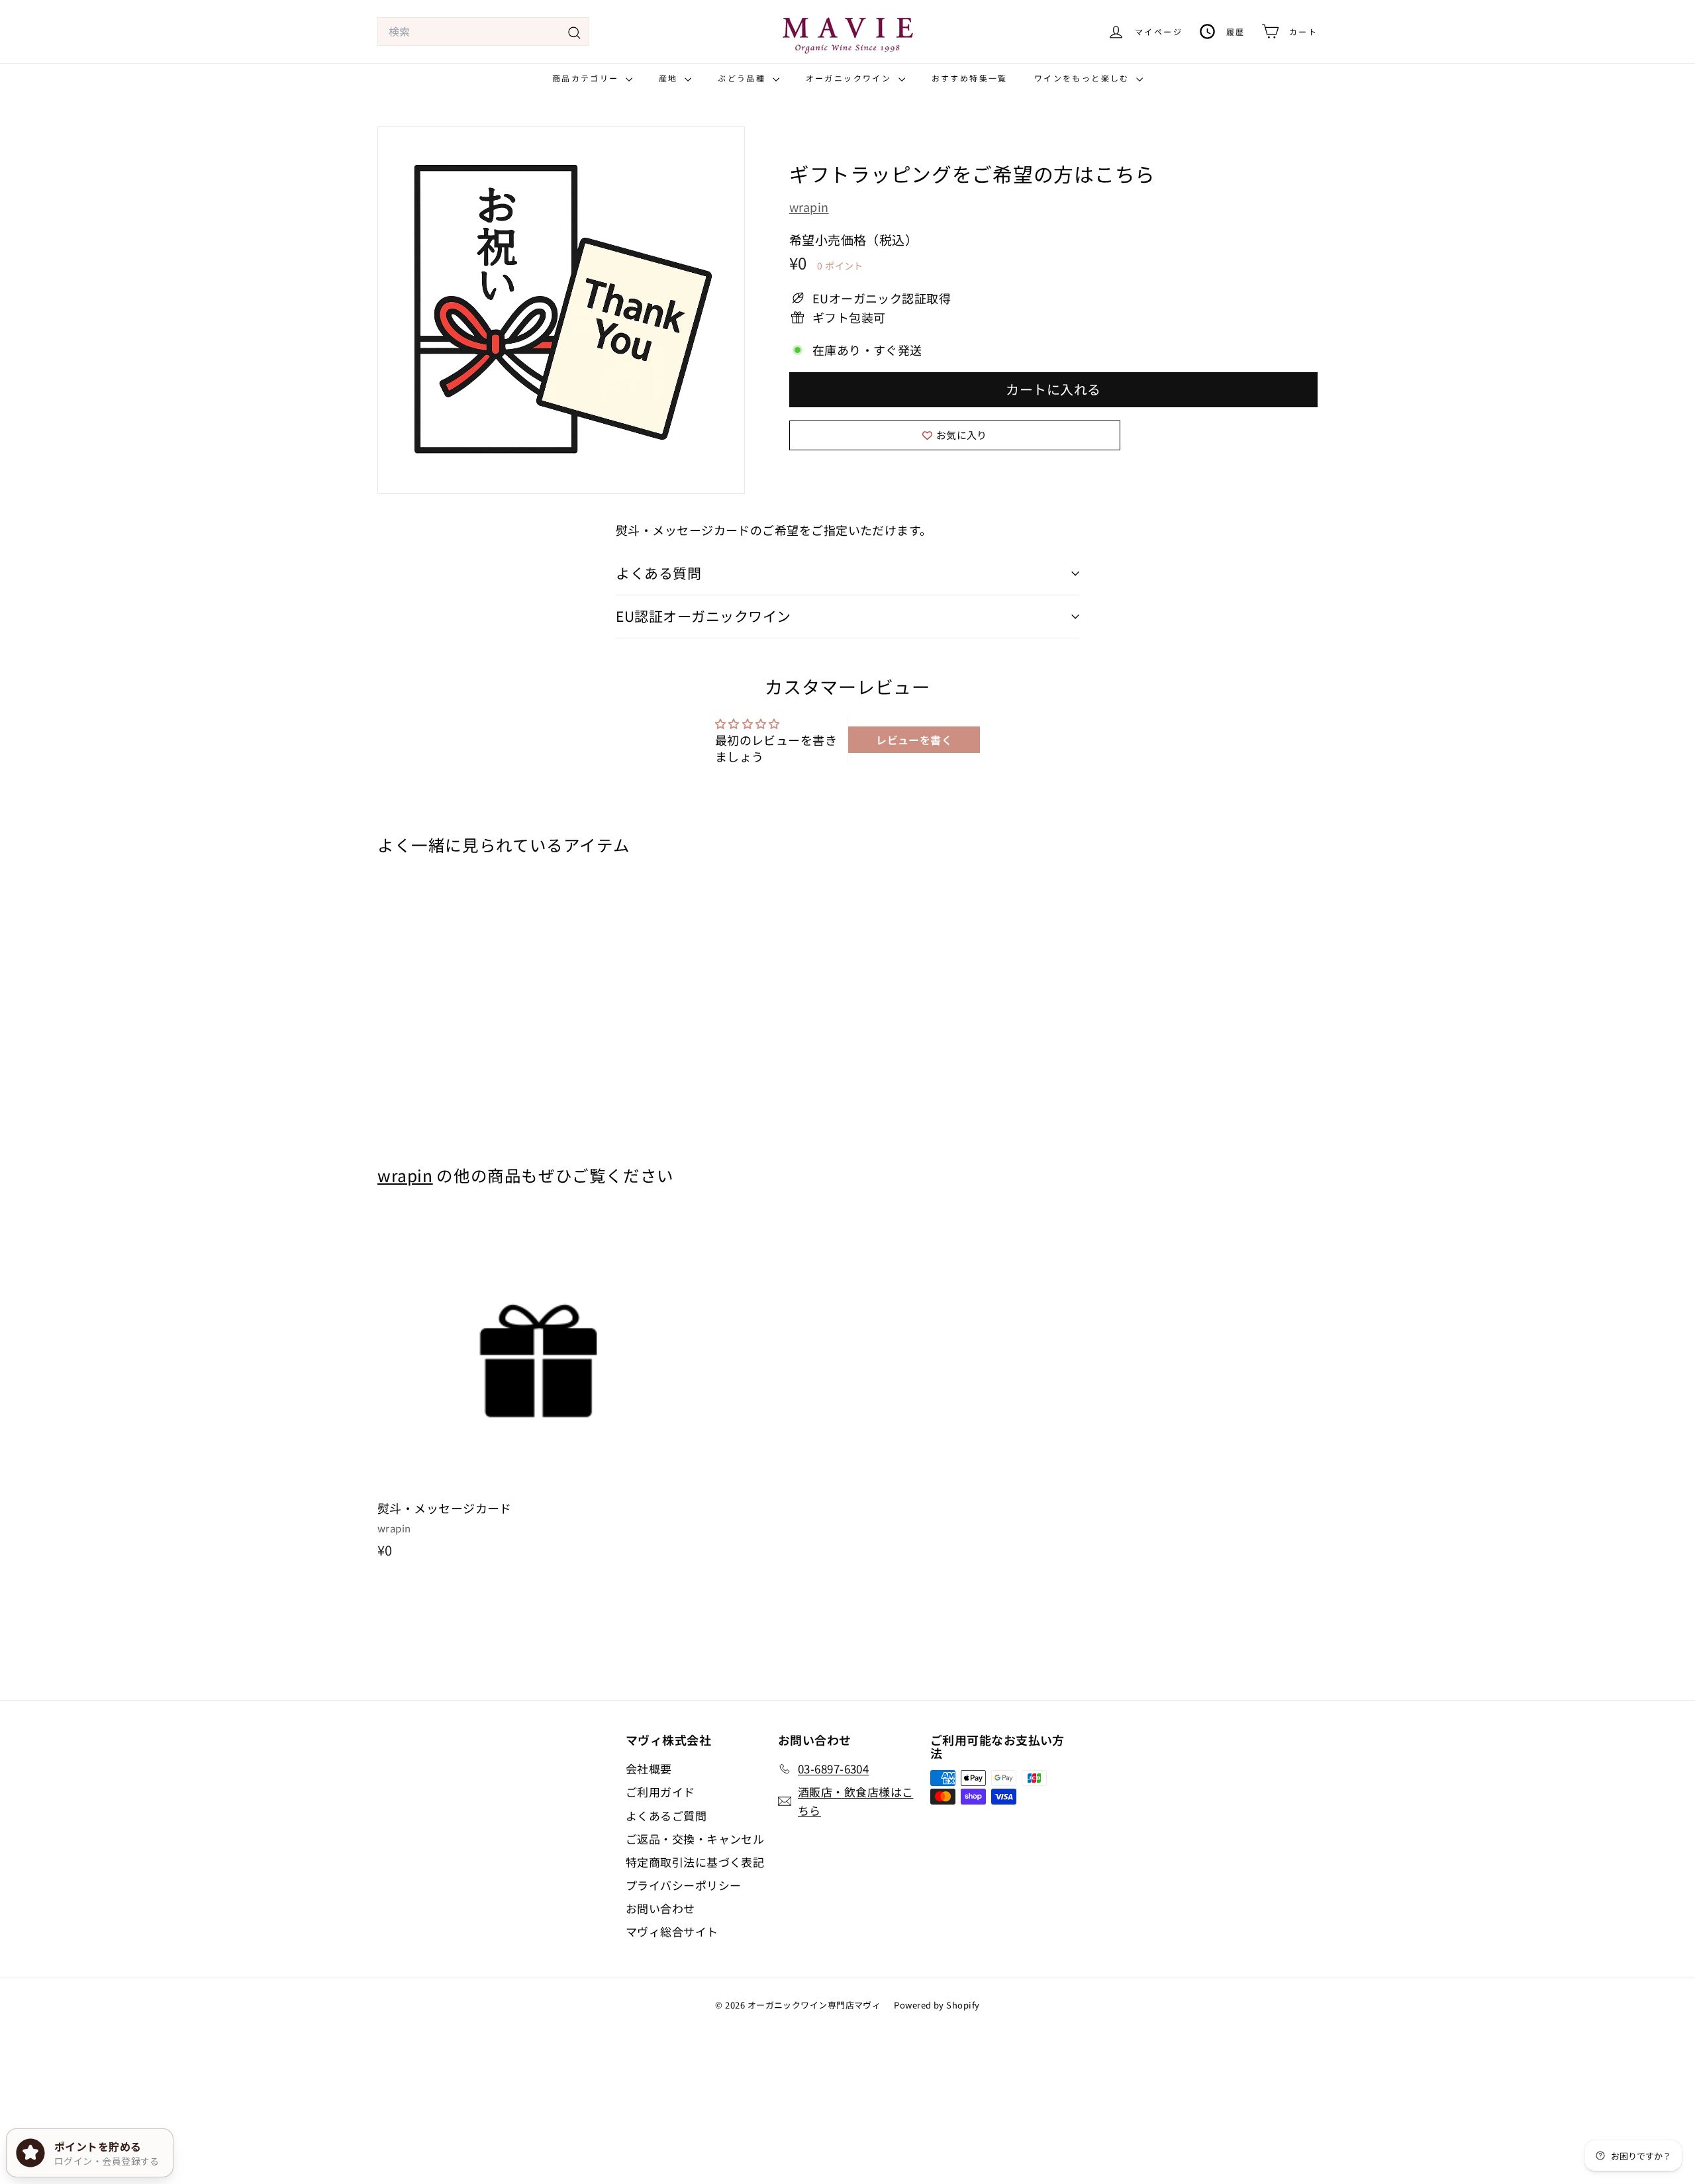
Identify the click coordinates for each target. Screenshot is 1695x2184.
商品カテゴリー (587, 78)
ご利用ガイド (660, 1792)
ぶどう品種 (743, 78)
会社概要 (649, 1768)
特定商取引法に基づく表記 (695, 1862)
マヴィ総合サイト (672, 1931)
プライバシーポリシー (684, 1885)
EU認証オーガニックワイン (703, 616)
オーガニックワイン (850, 78)
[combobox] (483, 32)
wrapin (809, 207)
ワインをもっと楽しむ (1084, 78)
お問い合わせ (660, 1908)
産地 (670, 78)
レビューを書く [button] (914, 740)
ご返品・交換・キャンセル (695, 1839)
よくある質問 (658, 573)
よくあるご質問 (666, 1815)
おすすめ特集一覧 (970, 78)
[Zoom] (561, 310)
